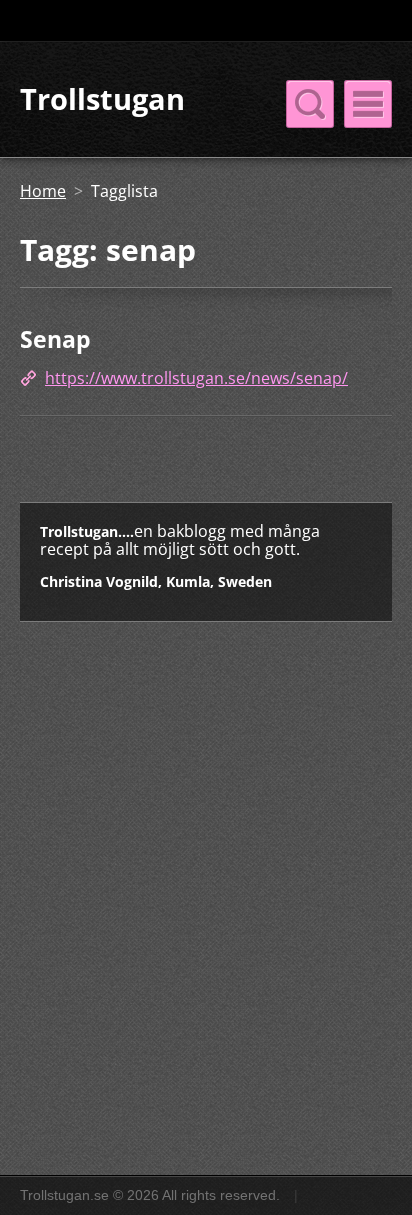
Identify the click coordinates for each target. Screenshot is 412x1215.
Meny (368, 104)
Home (43, 191)
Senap (55, 339)
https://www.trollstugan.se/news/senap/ (196, 378)
